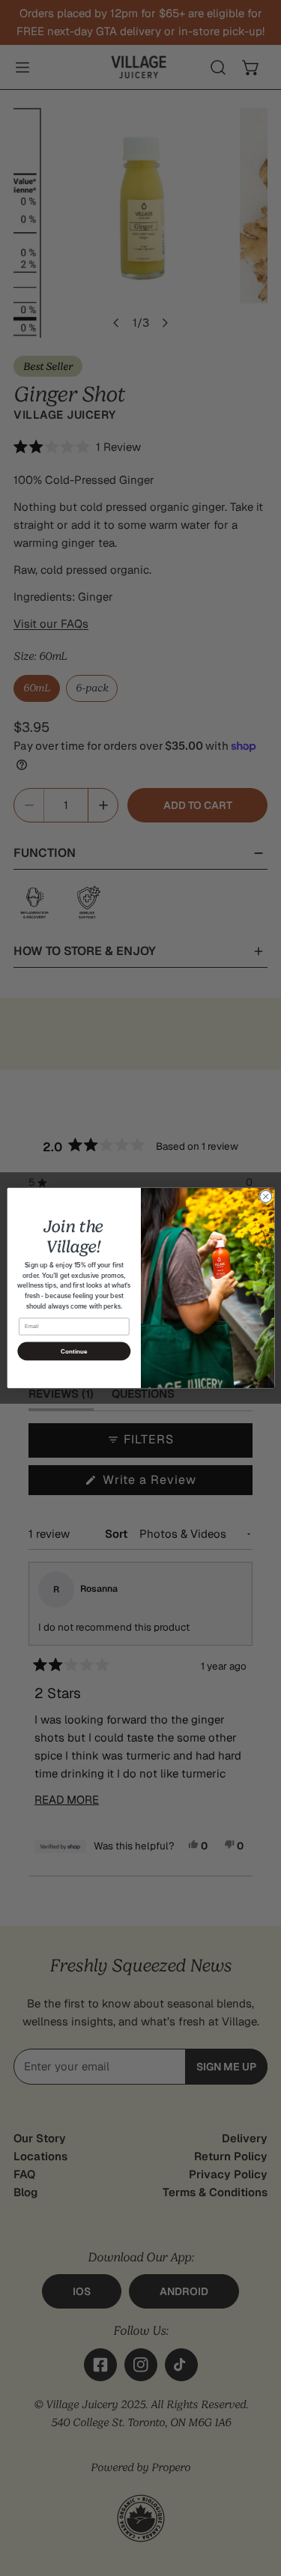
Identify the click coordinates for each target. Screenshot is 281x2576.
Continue (73, 1351)
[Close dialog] (265, 1196)
